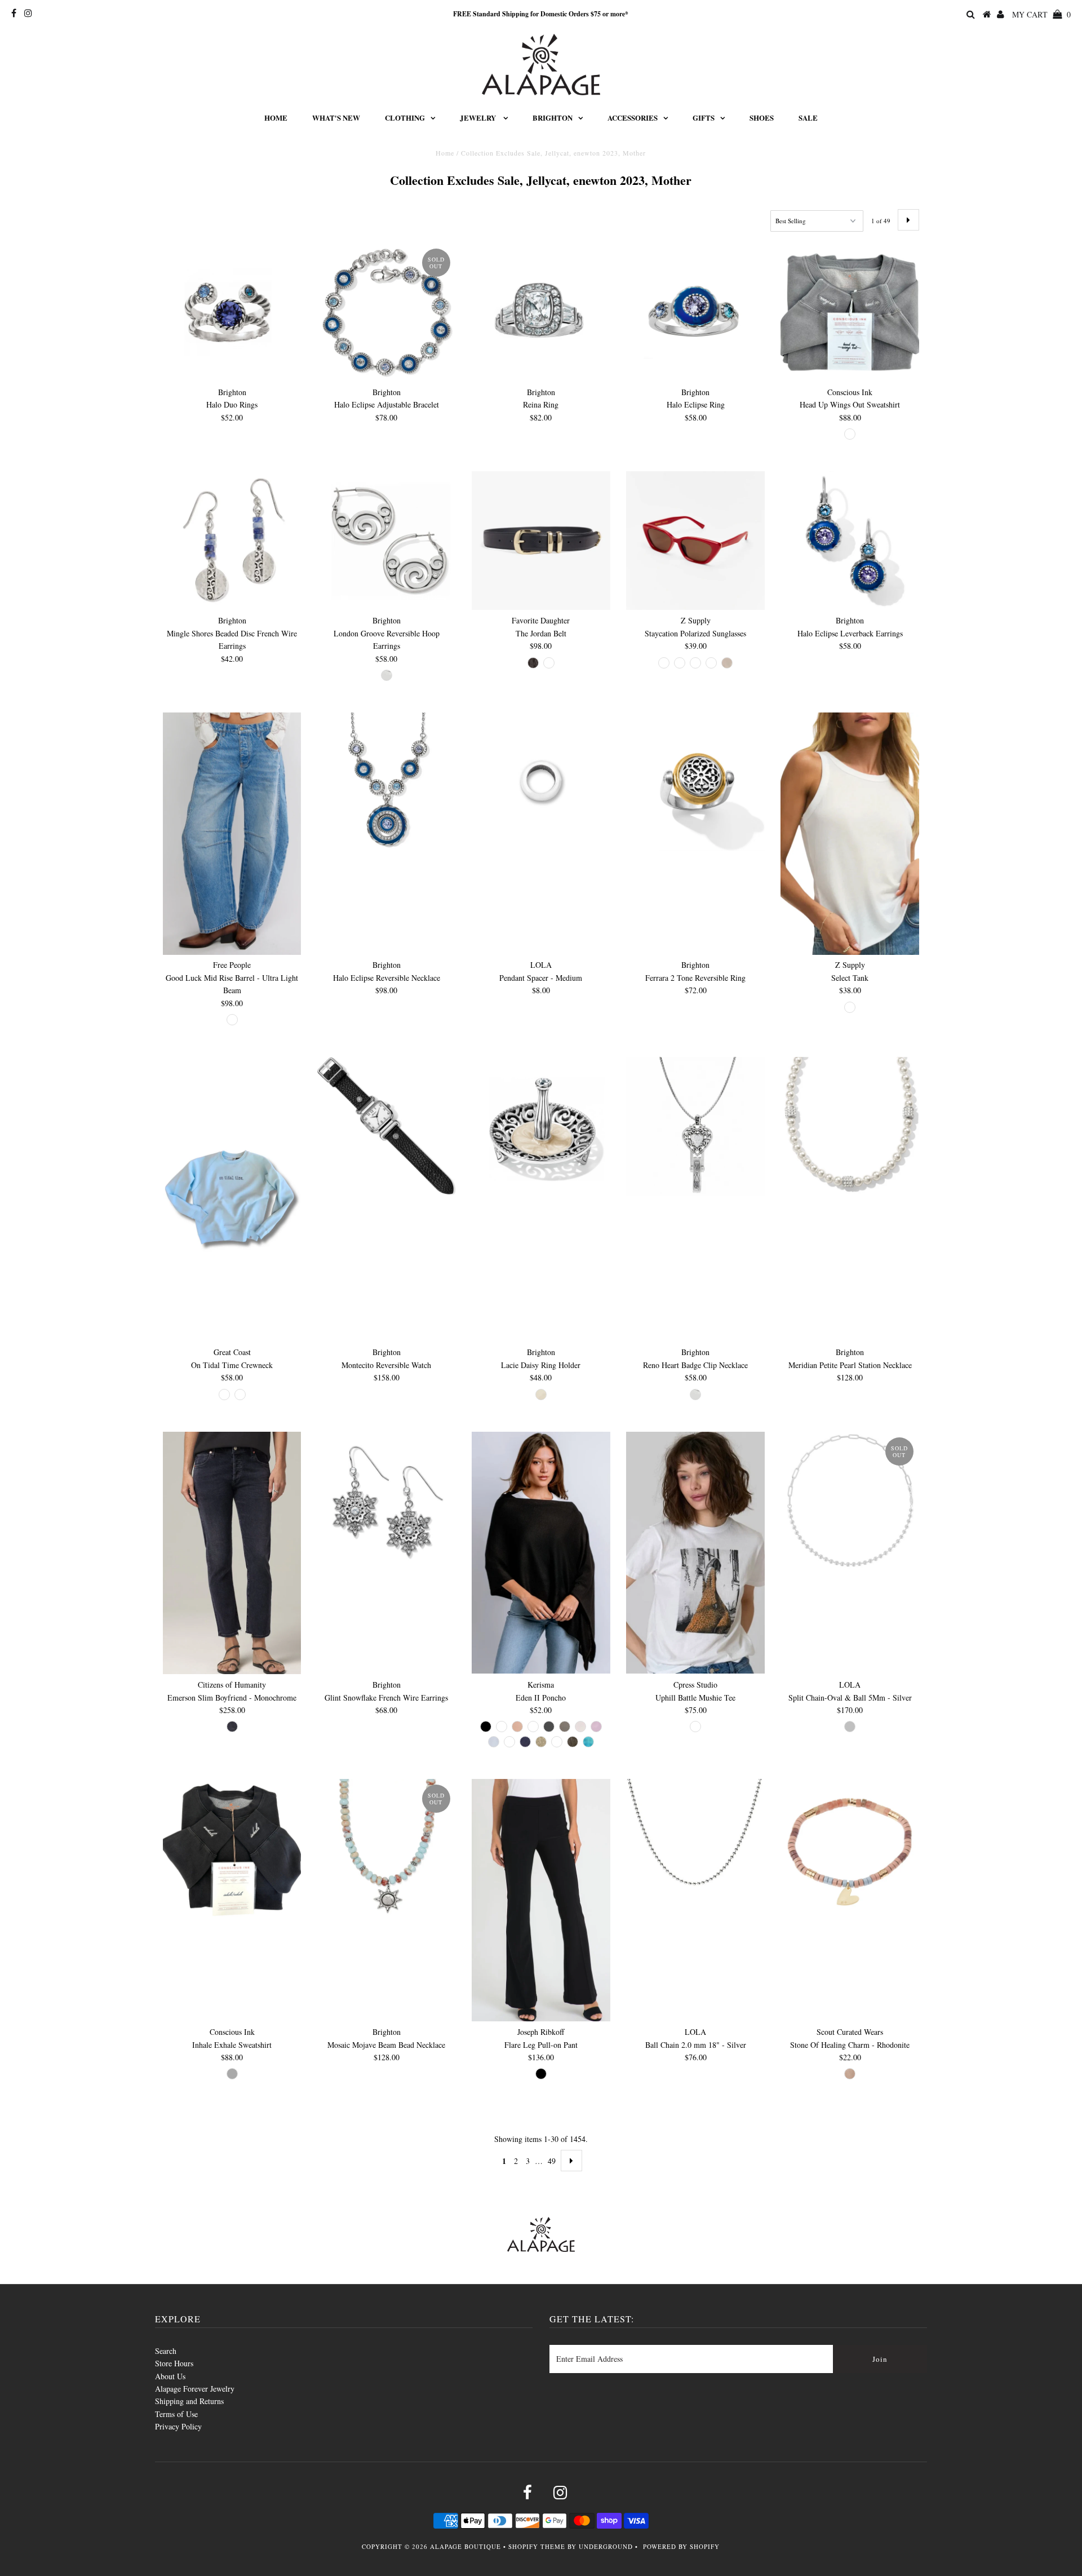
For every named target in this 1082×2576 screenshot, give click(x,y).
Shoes (762, 118)
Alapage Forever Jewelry (195, 2389)
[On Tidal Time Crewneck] (232, 1199)
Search (166, 2351)
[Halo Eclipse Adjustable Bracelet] (387, 312)
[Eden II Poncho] (541, 1553)
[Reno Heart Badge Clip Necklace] (695, 1126)
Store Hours (174, 2363)
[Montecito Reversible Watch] (387, 1126)
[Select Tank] (850, 833)
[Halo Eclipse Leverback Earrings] (850, 541)
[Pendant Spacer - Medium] (541, 782)
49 (552, 2161)
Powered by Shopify (681, 2546)
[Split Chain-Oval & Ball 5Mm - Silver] (850, 1501)
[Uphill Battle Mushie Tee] (695, 1553)
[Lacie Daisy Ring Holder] (541, 1126)
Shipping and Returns (189, 2401)
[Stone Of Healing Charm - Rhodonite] (850, 1848)
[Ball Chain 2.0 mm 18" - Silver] (695, 1848)
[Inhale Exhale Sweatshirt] (232, 1848)
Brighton (553, 118)
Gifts (704, 118)
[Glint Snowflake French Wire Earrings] (387, 1501)
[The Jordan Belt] (541, 541)
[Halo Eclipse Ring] (695, 312)
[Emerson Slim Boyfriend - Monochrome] (232, 1553)
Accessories (633, 118)
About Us (170, 2376)
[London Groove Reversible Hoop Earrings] (387, 541)
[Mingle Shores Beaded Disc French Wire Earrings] (232, 541)
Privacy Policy (178, 2426)
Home (276, 118)
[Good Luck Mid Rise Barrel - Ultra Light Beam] (232, 833)
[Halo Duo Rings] (232, 312)
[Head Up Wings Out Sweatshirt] (850, 312)
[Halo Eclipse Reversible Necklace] (387, 782)
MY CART (1041, 14)
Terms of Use (176, 2414)
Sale (808, 118)
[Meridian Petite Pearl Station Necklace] (850, 1126)
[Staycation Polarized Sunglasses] (695, 541)
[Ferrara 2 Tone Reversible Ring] (695, 782)
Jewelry (479, 118)
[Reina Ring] (541, 312)
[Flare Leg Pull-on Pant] (541, 1900)
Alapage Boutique (465, 2546)
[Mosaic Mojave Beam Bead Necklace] (387, 1848)
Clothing (405, 118)
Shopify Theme (537, 2546)
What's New (336, 118)
